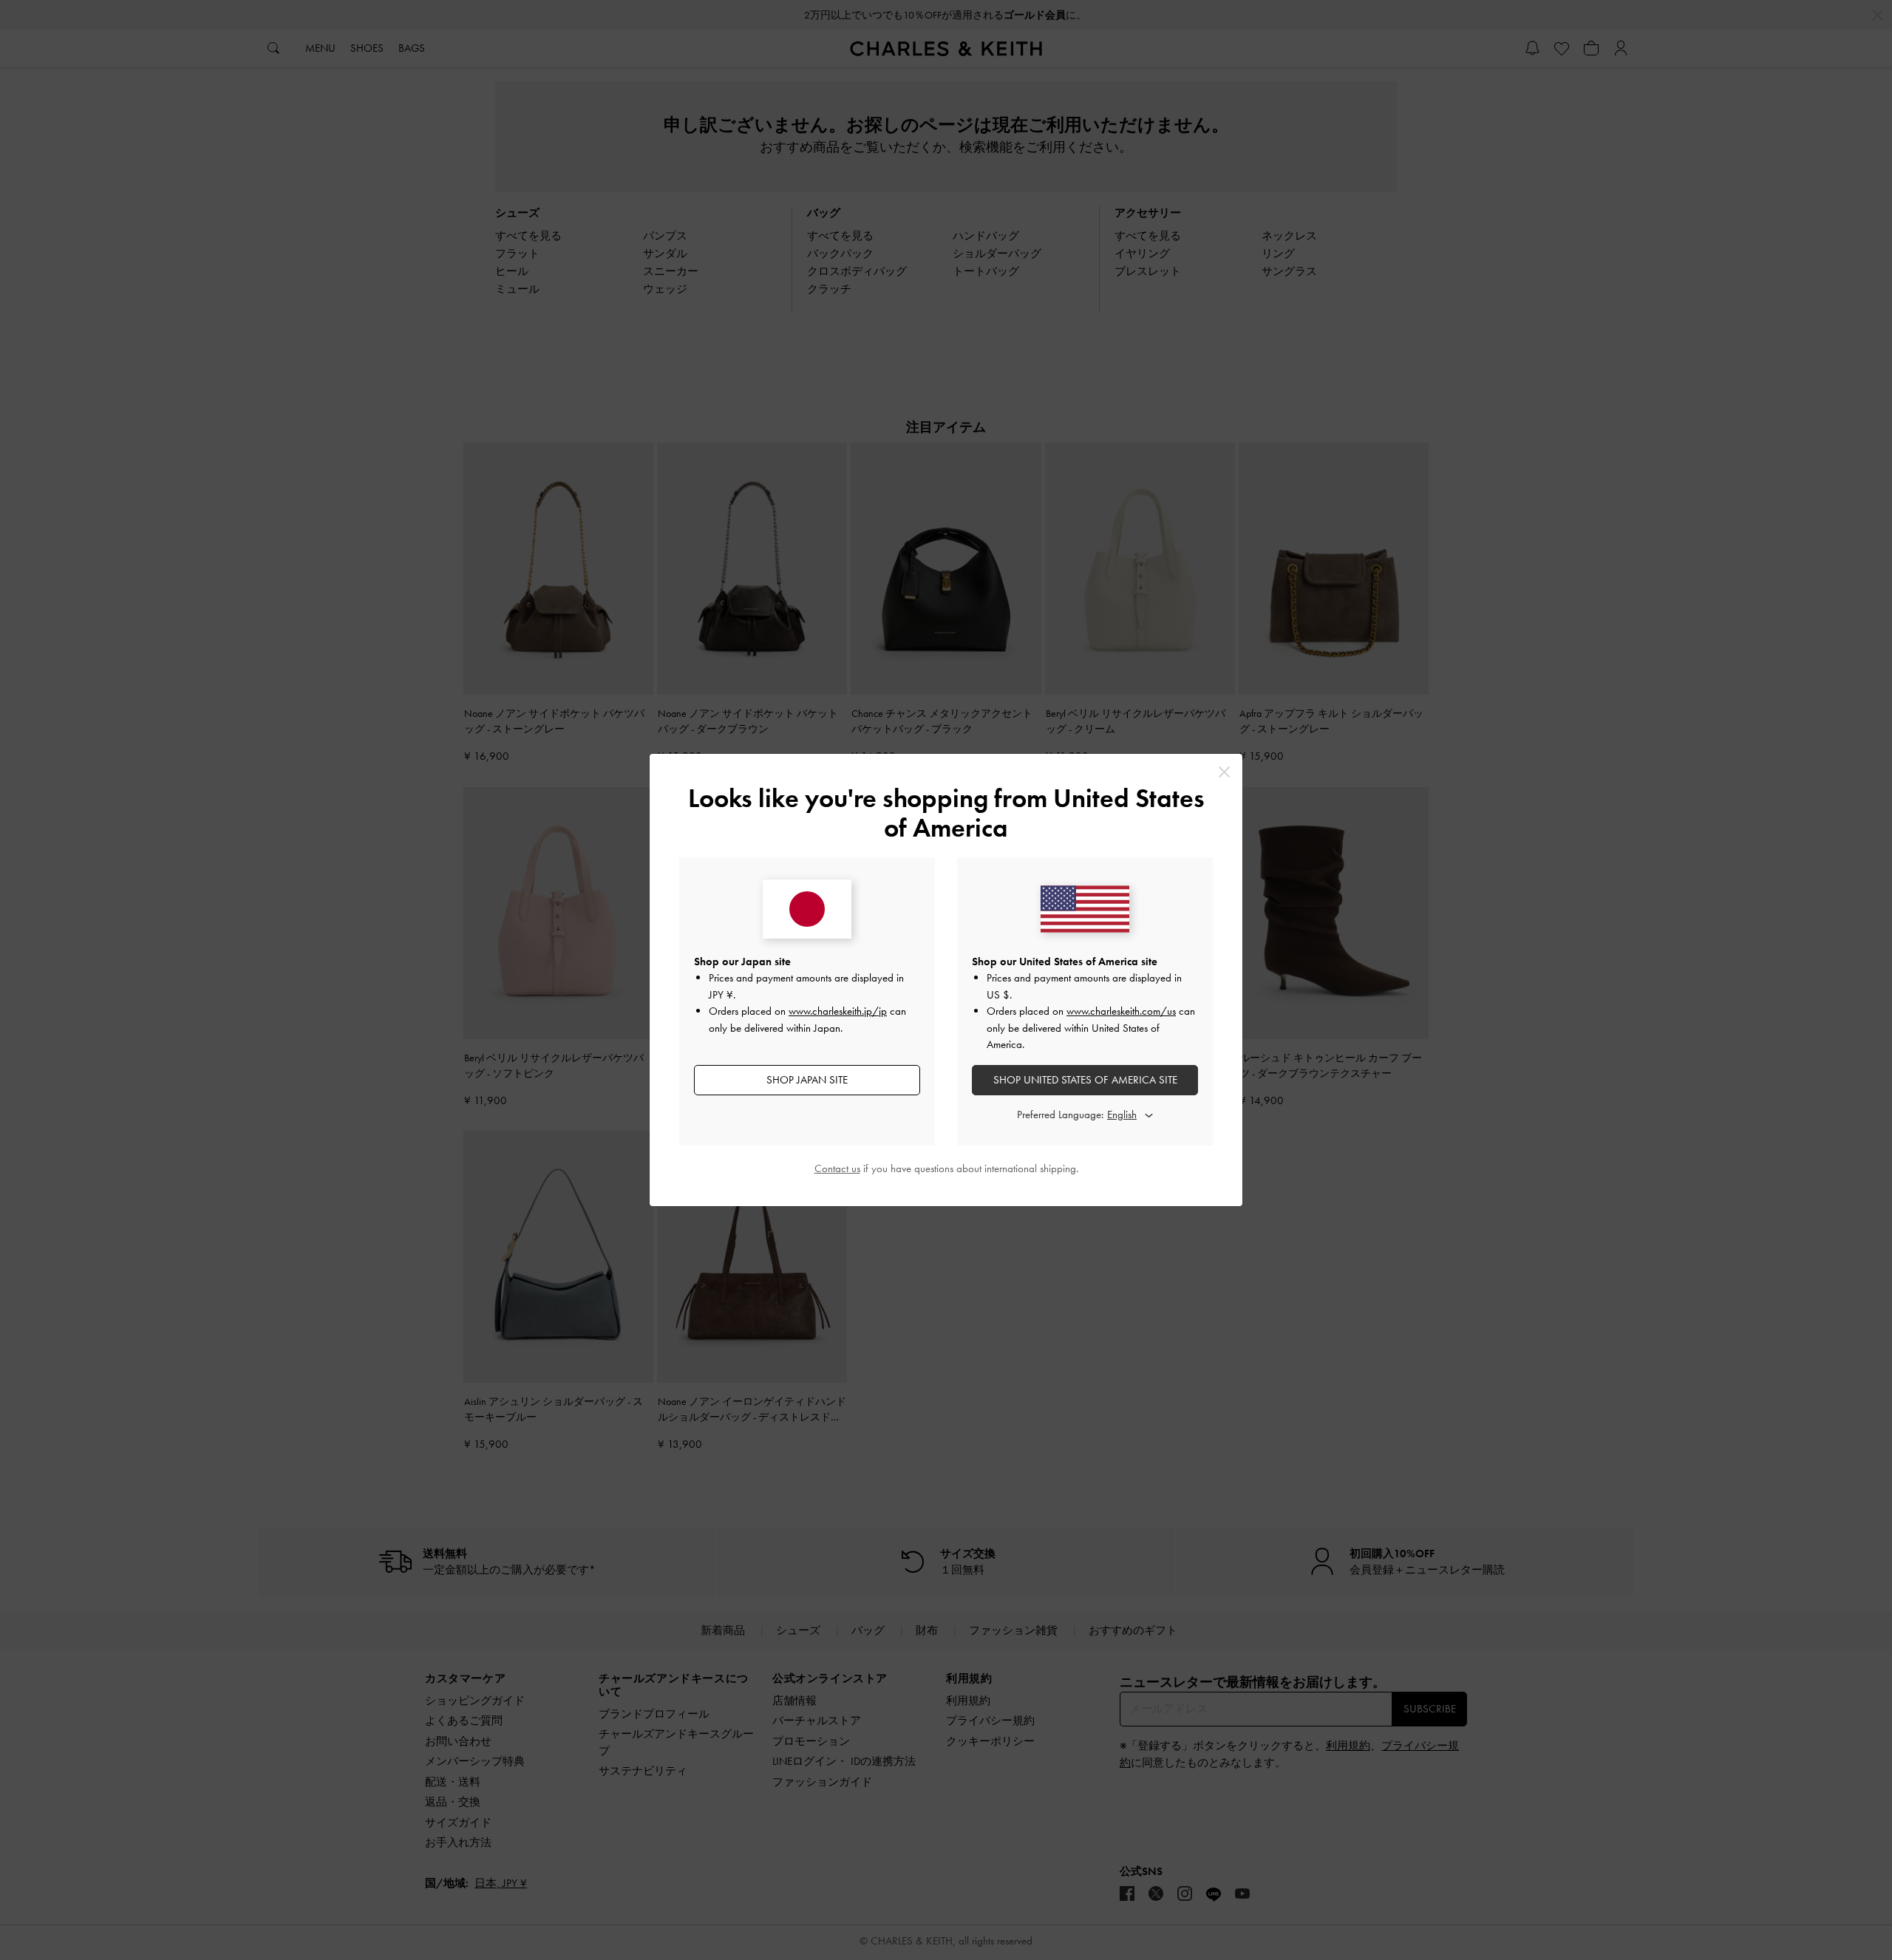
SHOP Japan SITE (807, 1080)
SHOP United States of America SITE (1085, 1080)
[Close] (1224, 772)
